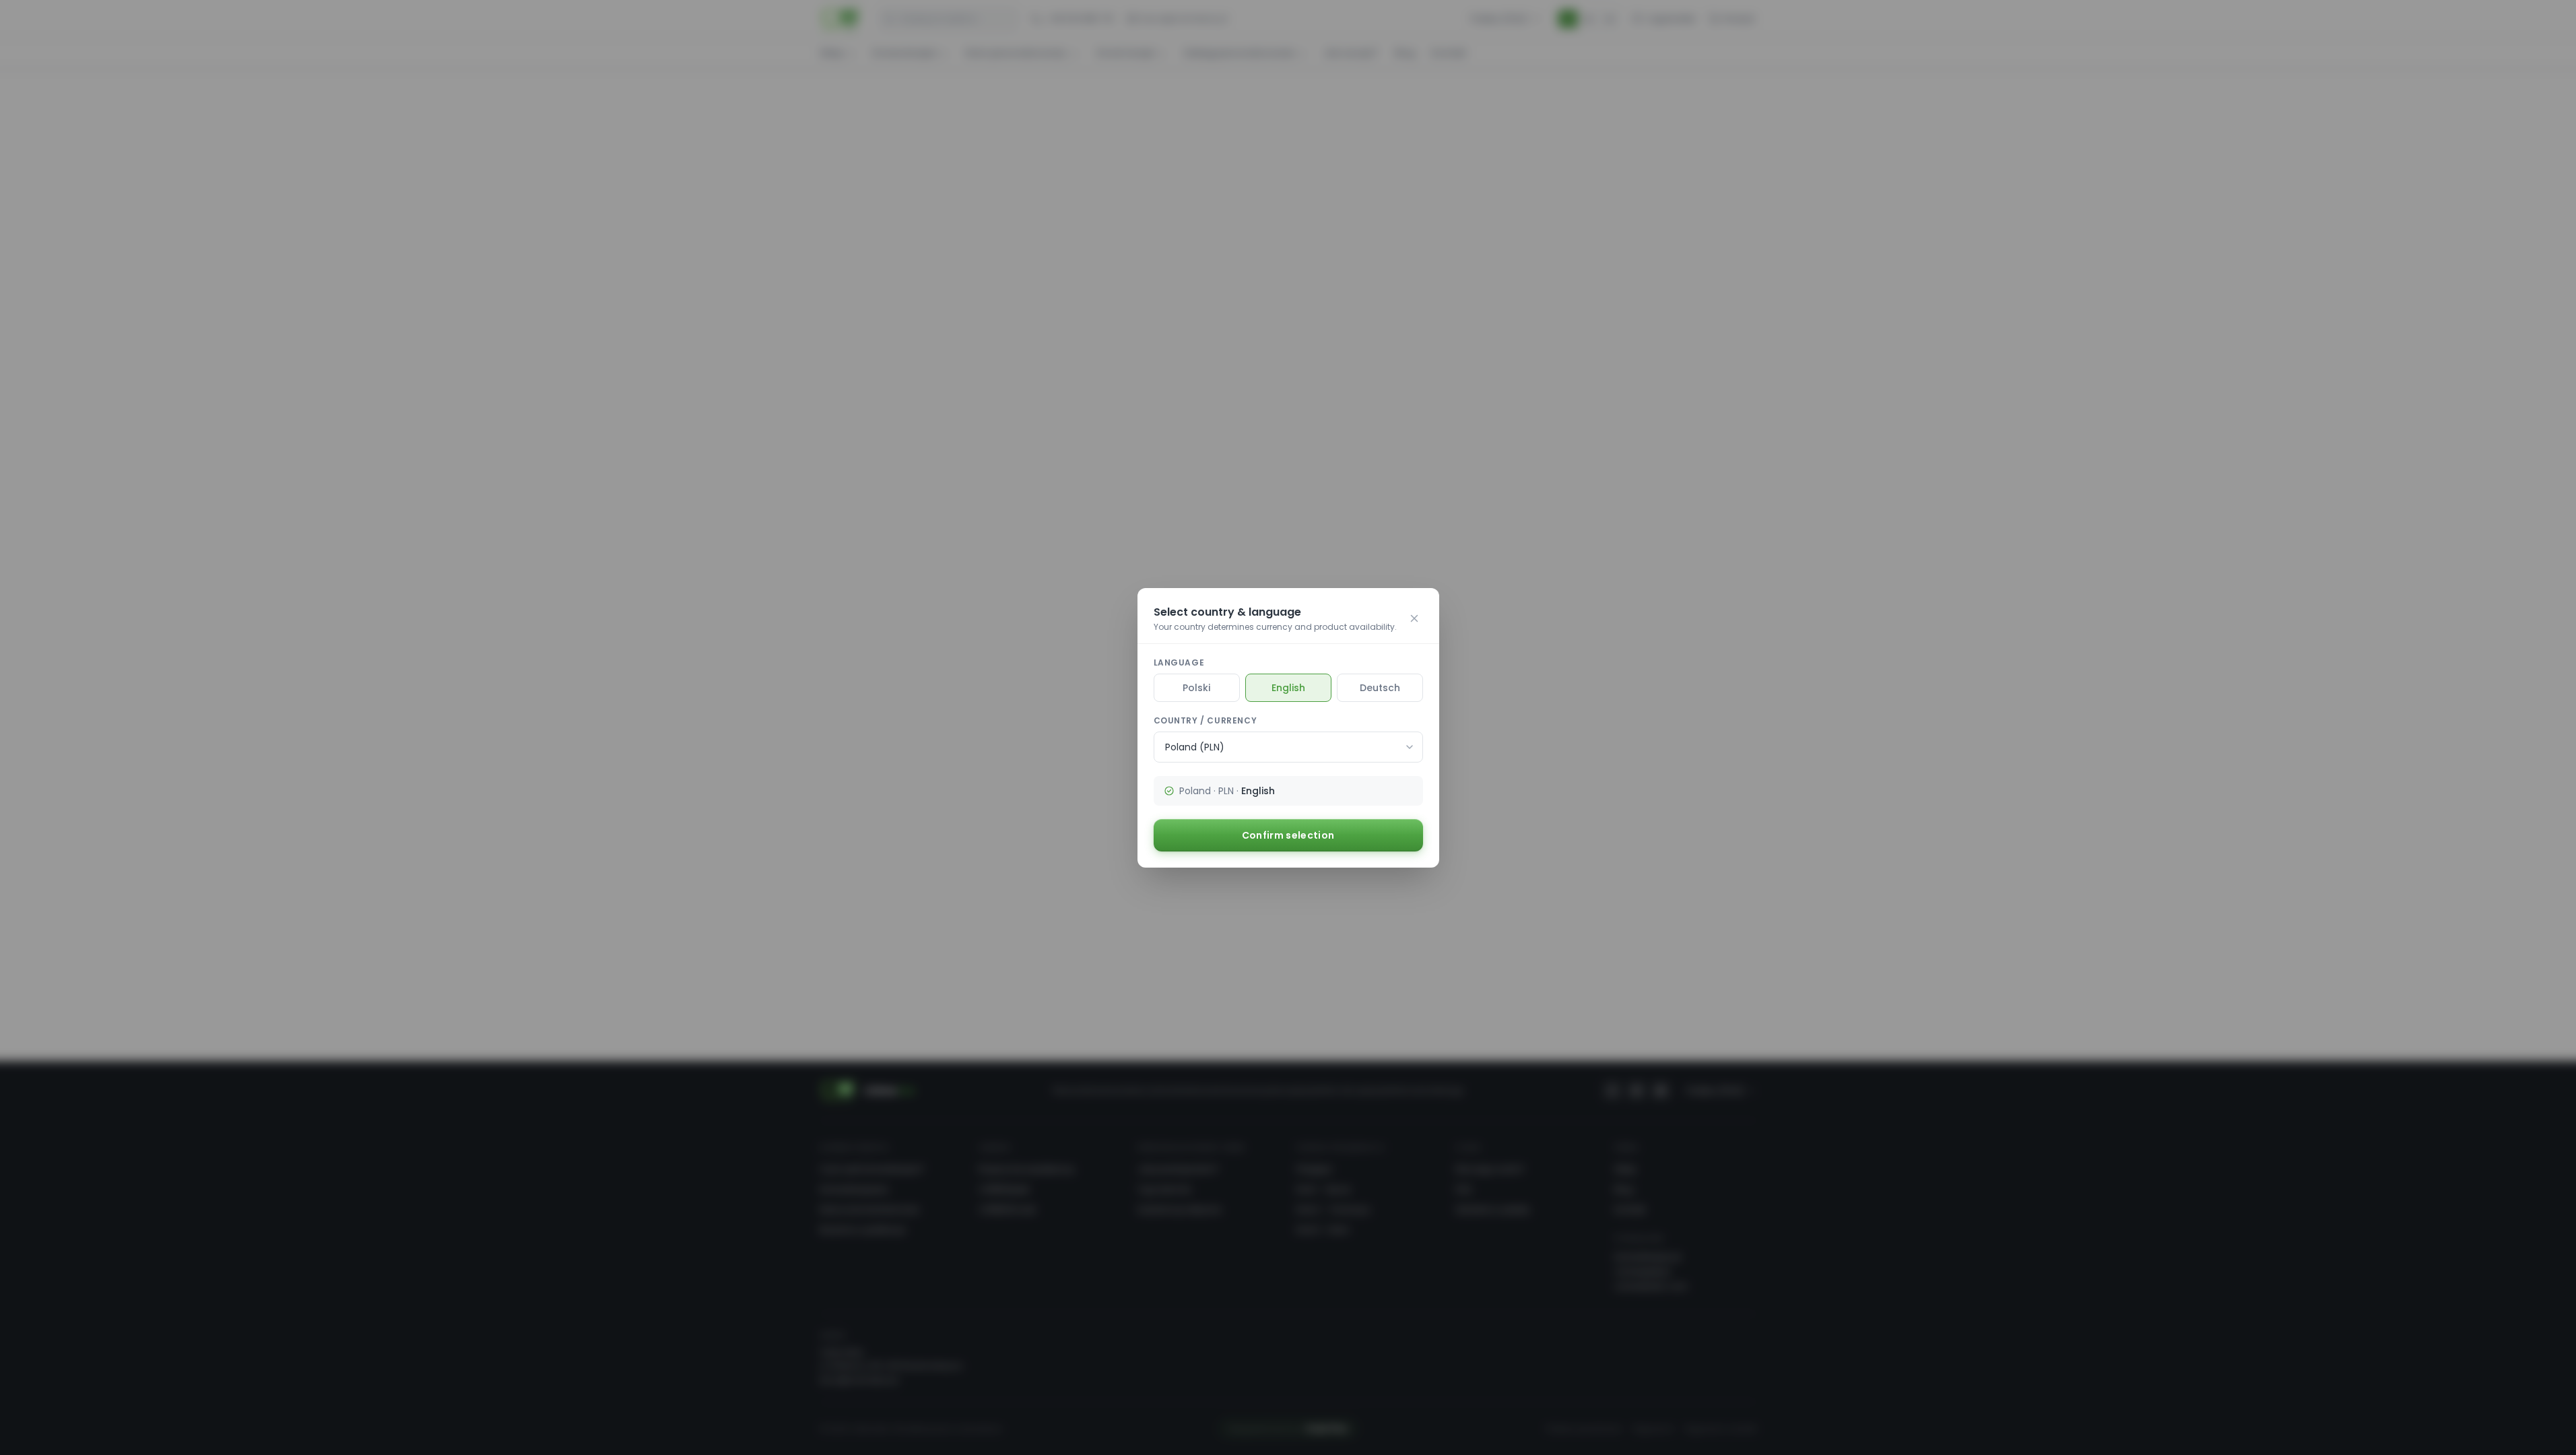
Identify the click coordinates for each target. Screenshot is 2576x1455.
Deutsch (1380, 688)
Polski (1196, 688)
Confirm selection (1288, 835)
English (1288, 688)
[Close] (1414, 618)
